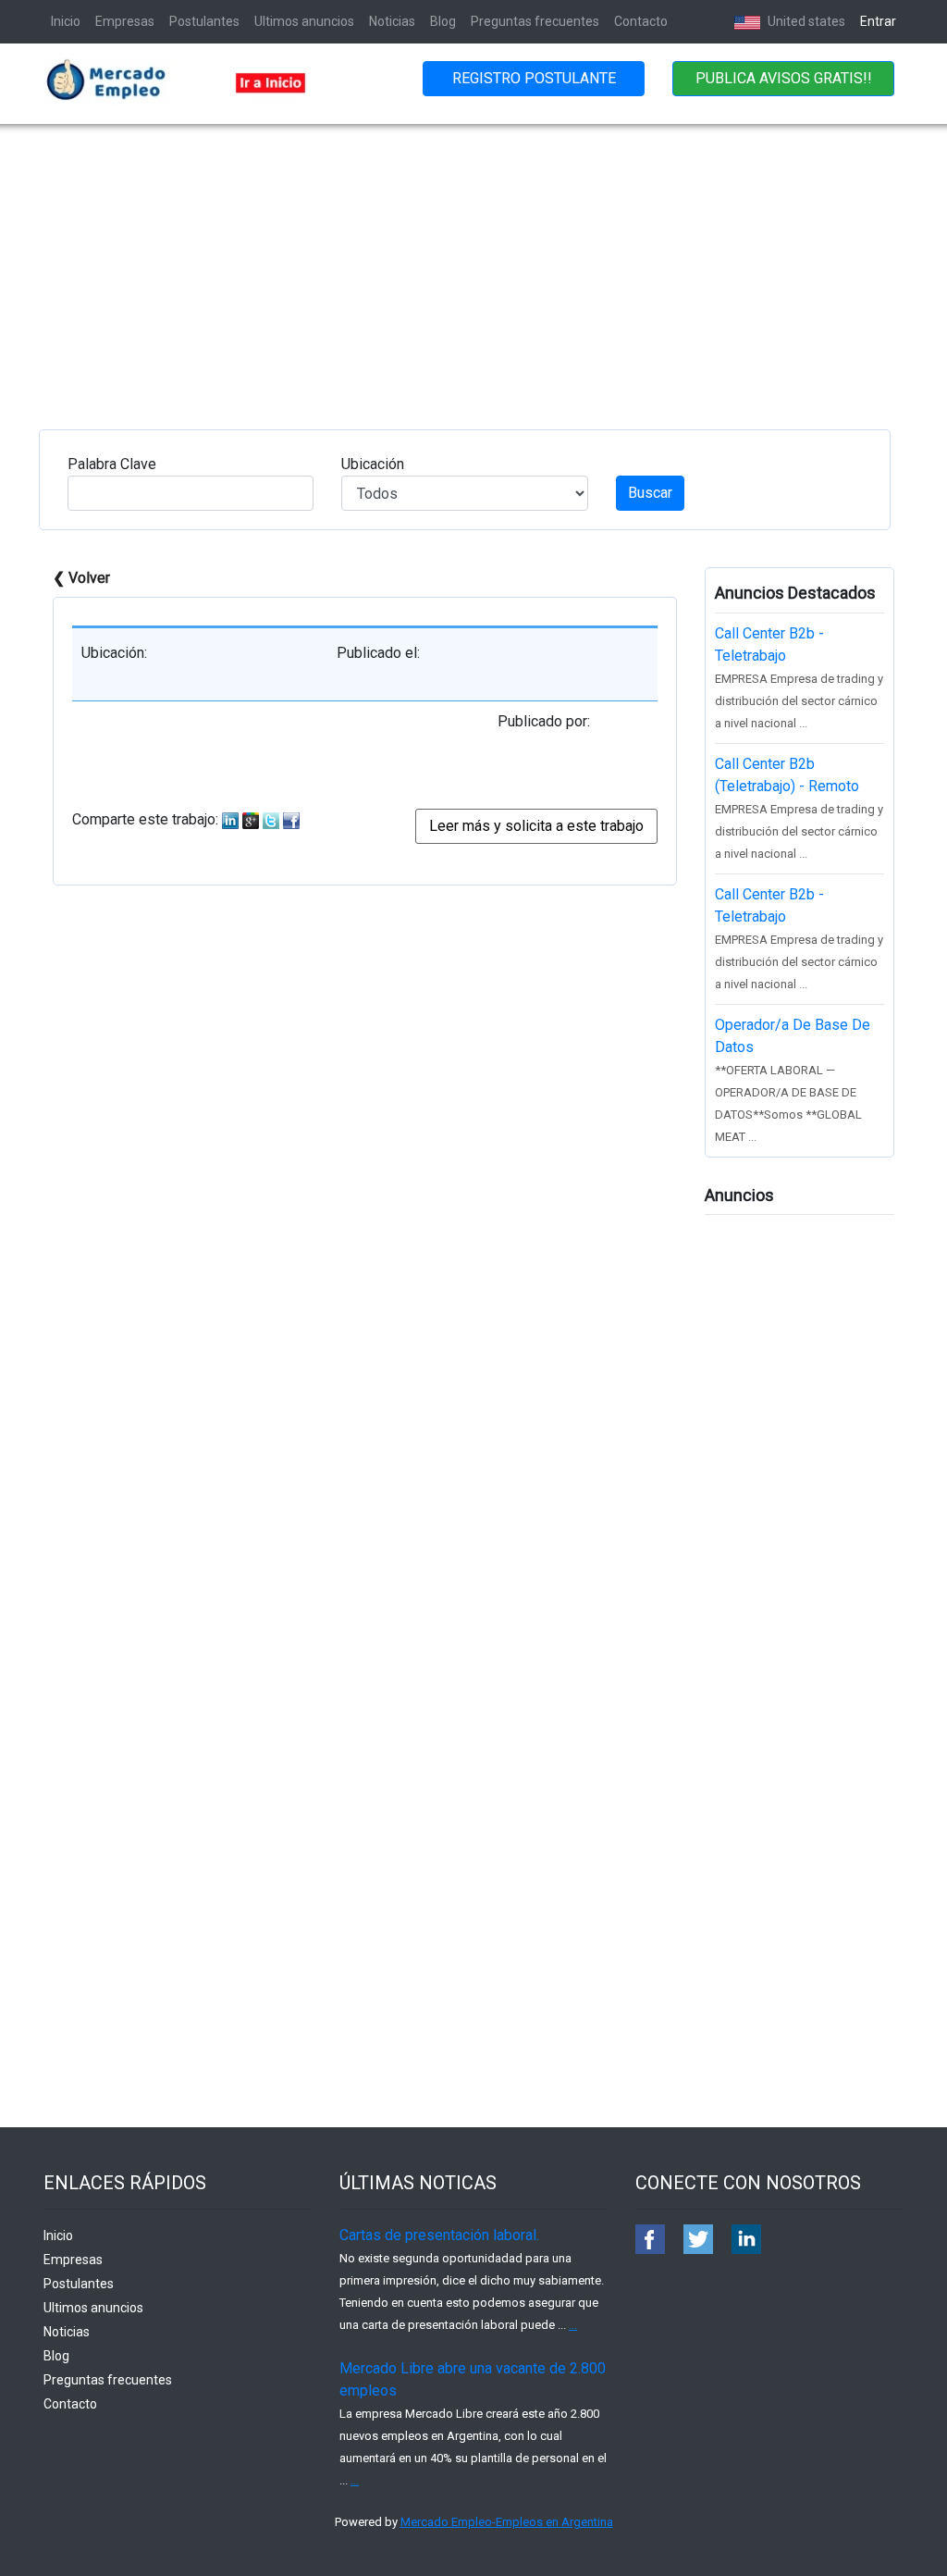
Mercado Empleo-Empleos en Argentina (507, 2522)
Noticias (392, 21)
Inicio (66, 21)
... (573, 2325)
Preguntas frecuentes (535, 21)
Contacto (641, 21)
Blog (443, 21)
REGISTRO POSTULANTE (534, 78)
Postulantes (204, 21)
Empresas (125, 21)
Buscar (650, 493)
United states (805, 21)
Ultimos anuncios (304, 21)
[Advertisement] (473, 263)
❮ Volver (81, 578)
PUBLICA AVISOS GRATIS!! (784, 78)
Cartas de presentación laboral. (439, 2235)
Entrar (878, 21)
